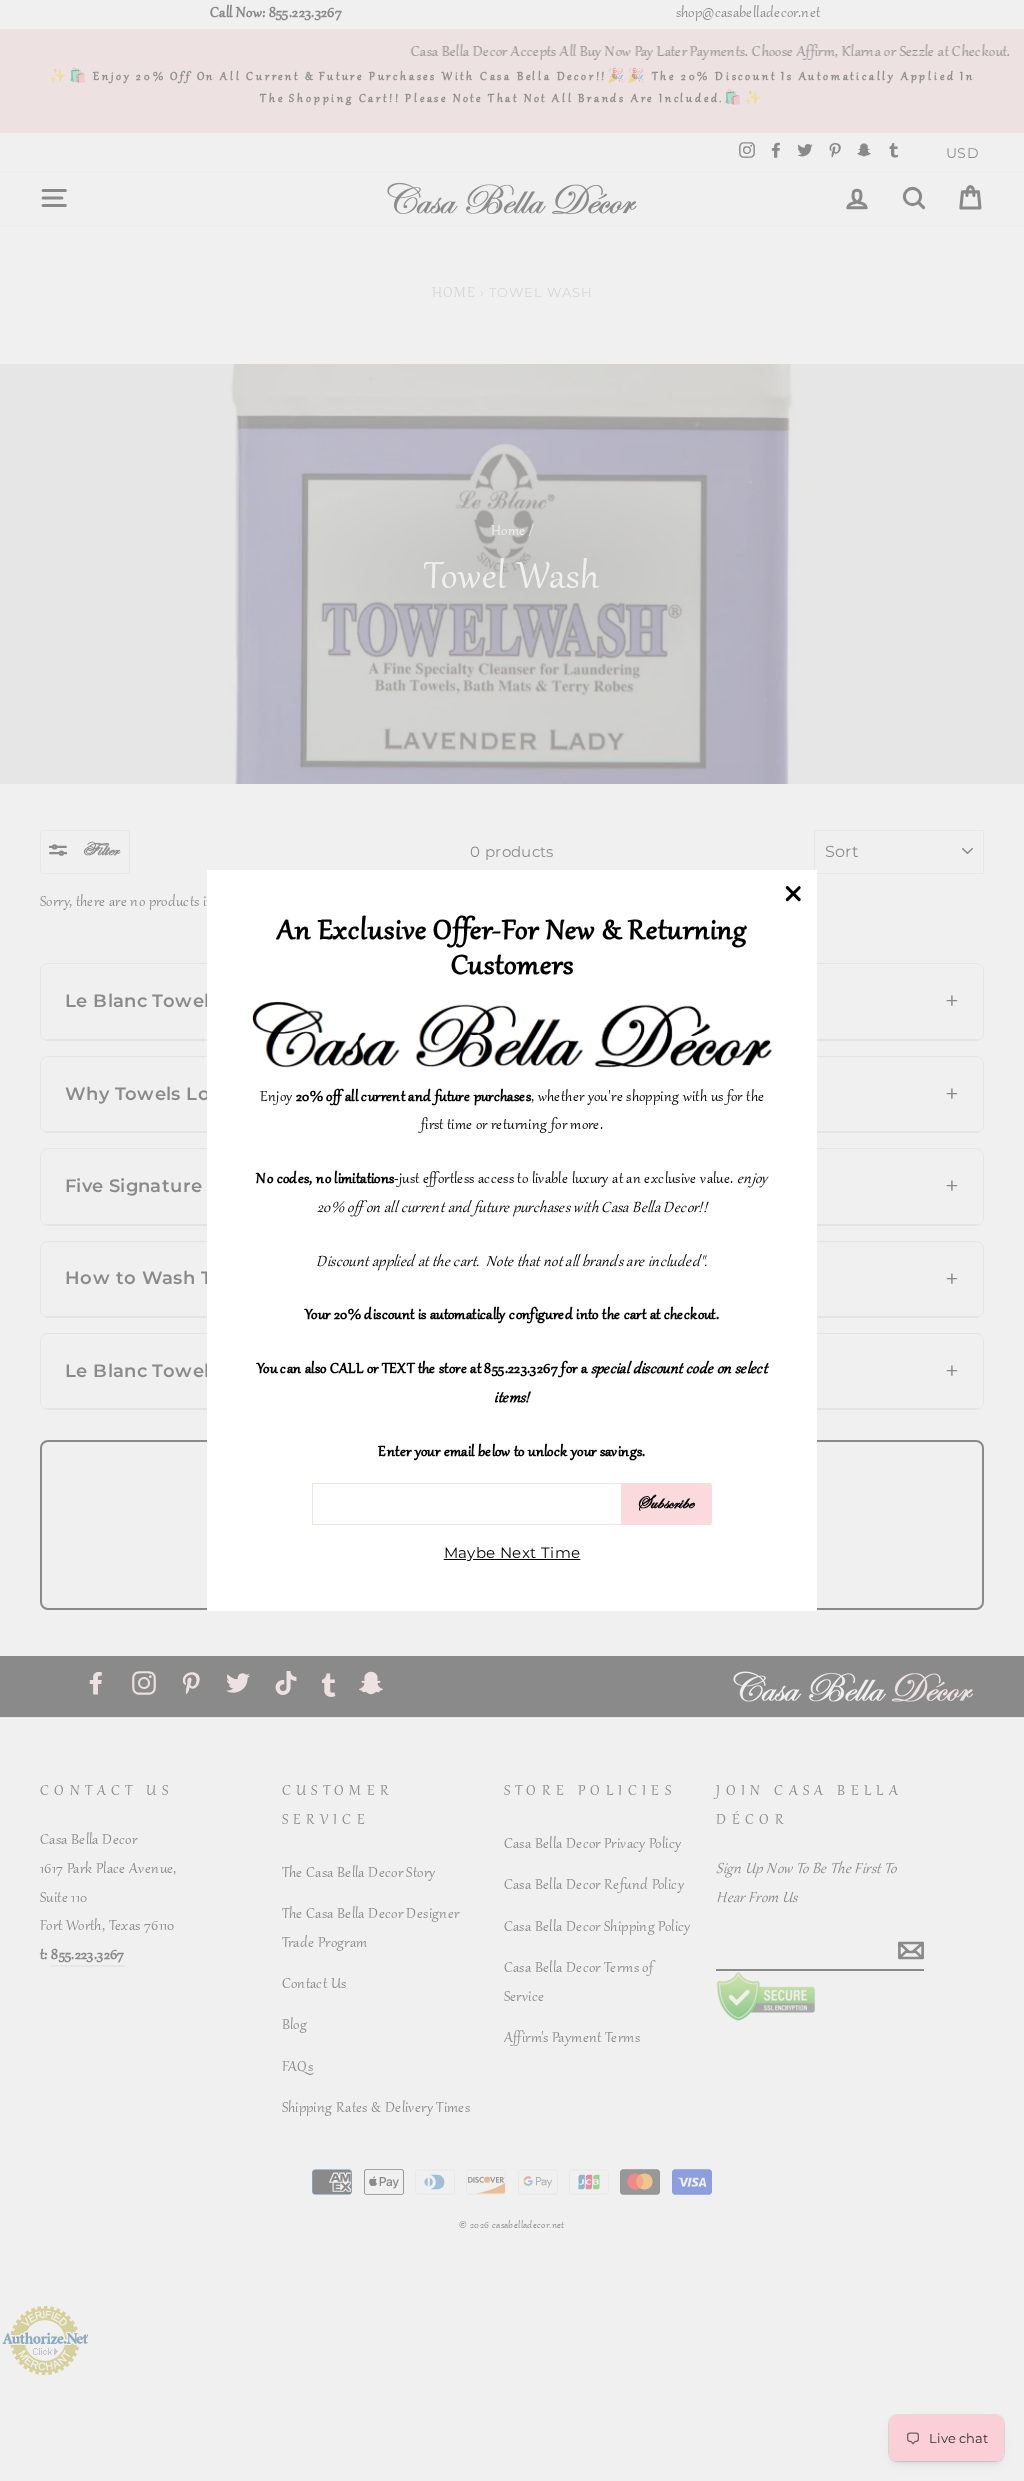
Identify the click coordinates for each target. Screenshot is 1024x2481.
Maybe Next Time (512, 1552)
